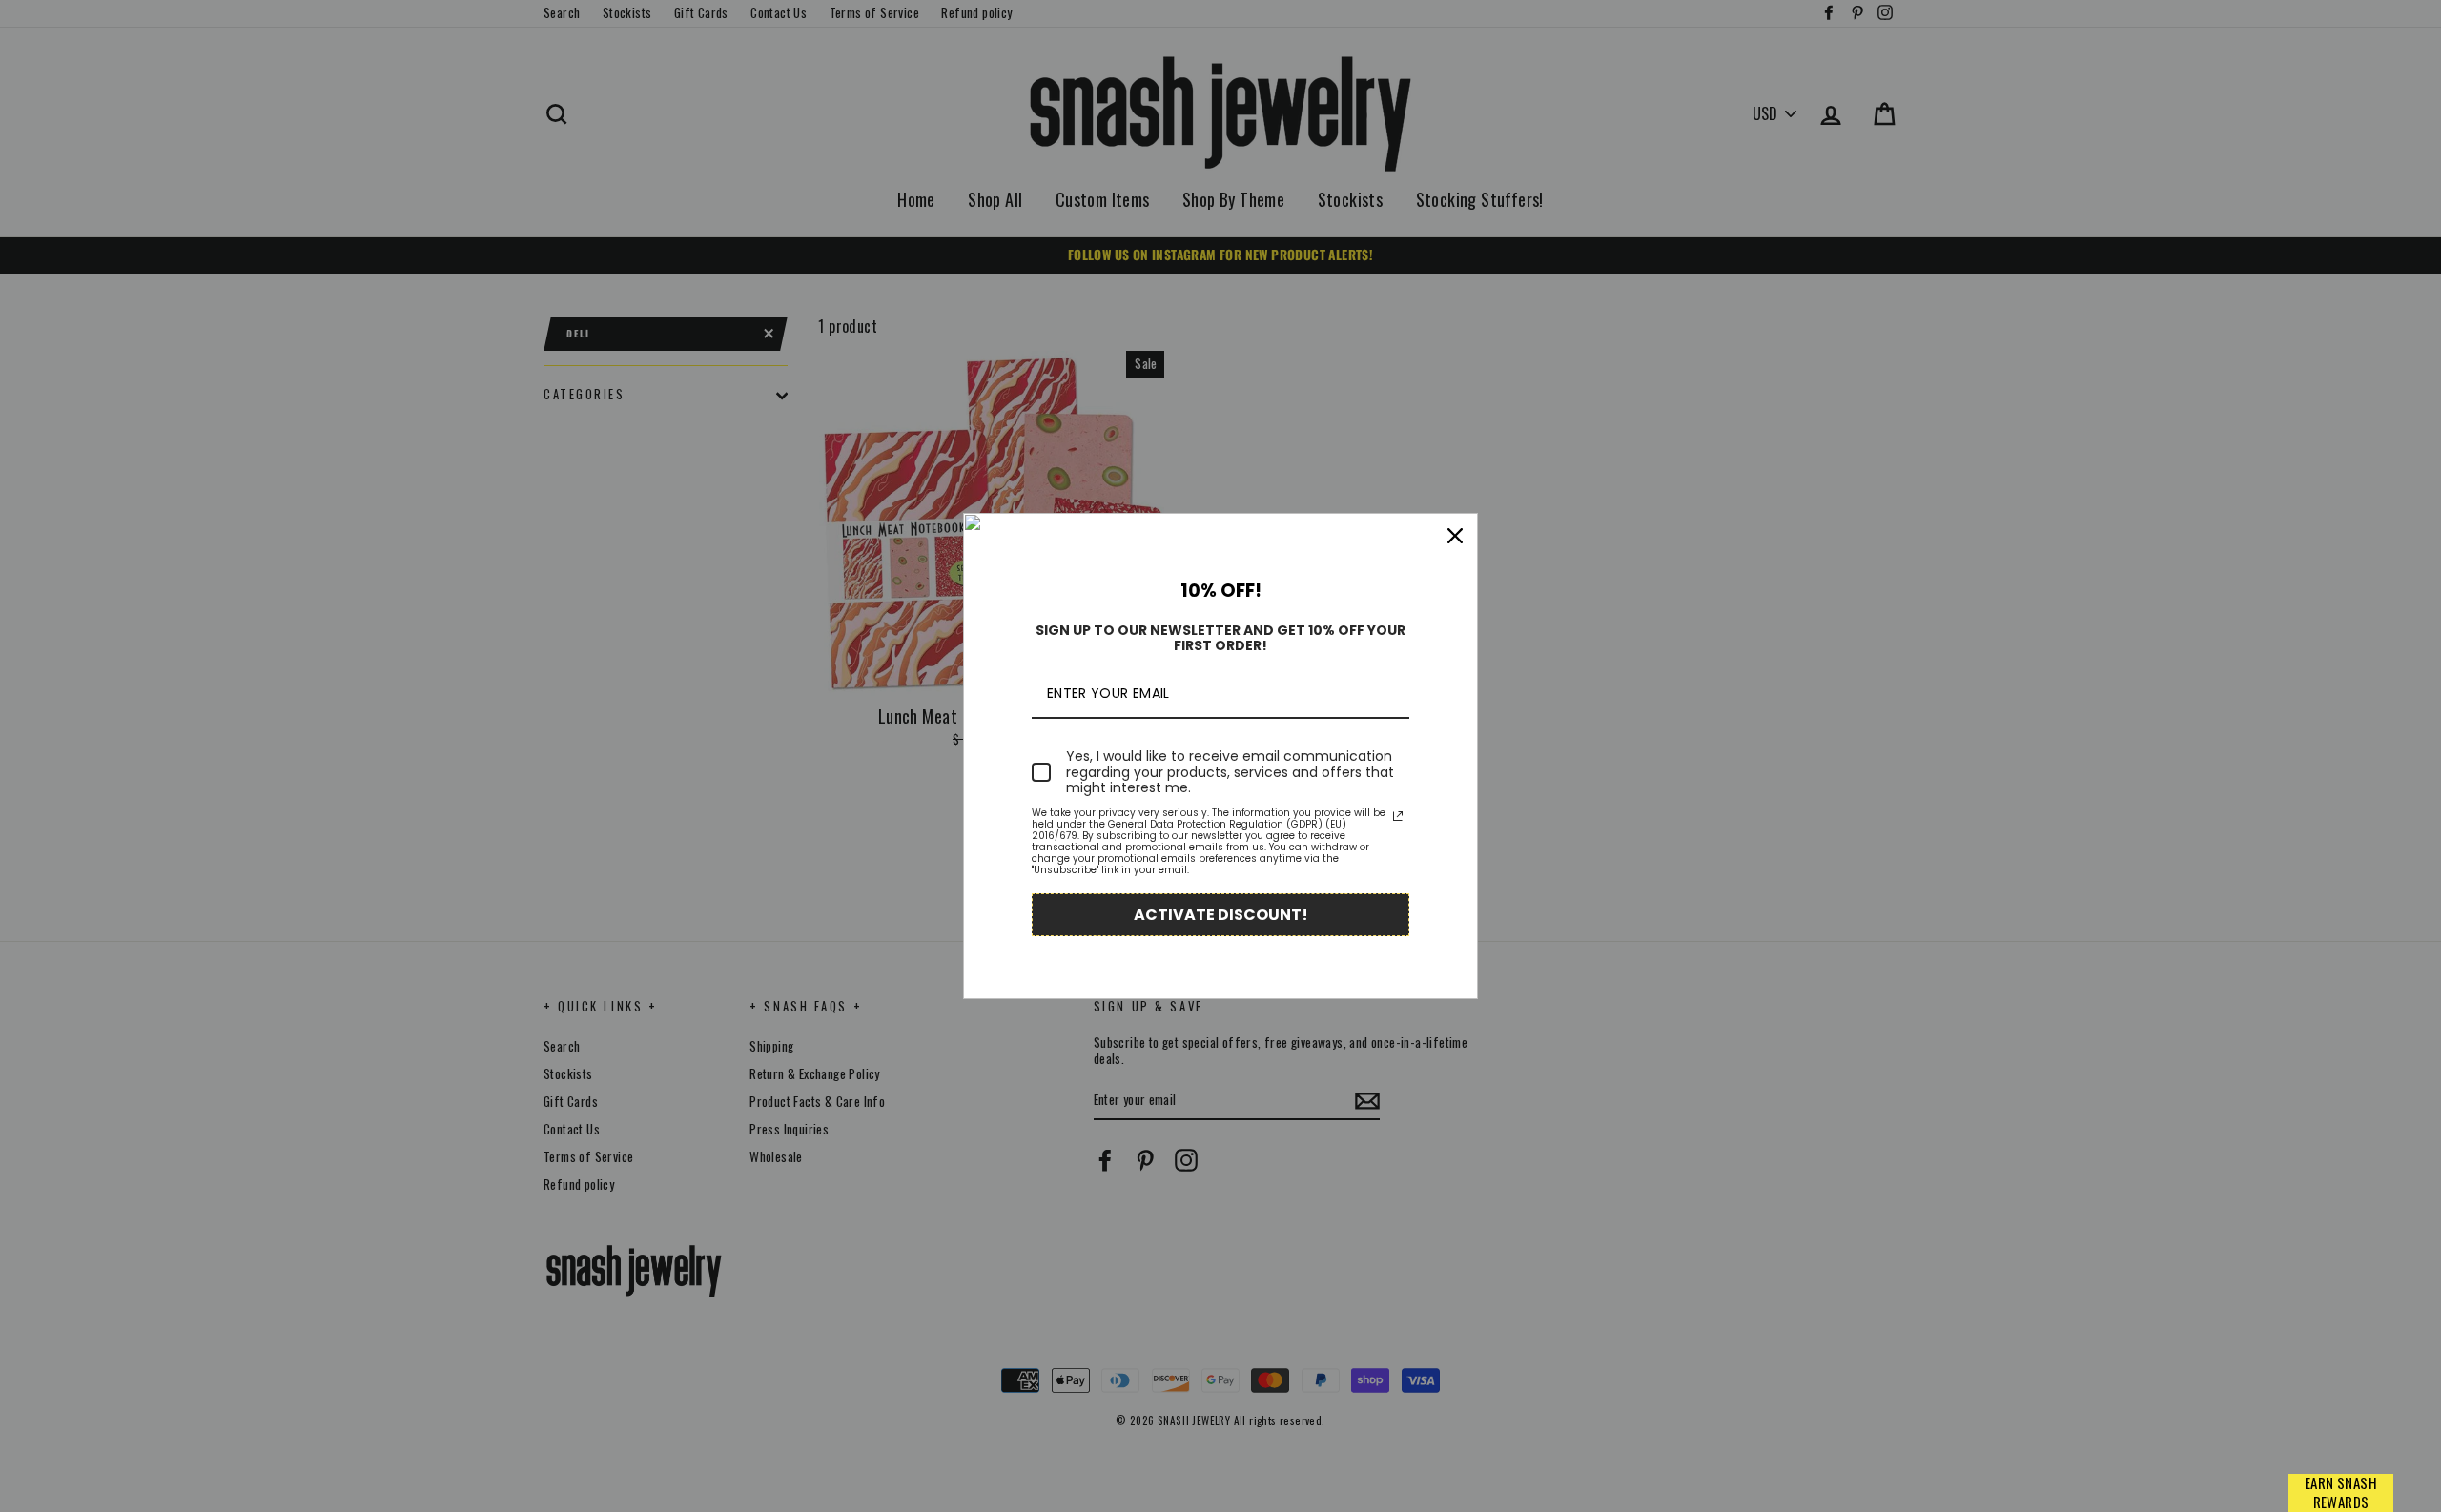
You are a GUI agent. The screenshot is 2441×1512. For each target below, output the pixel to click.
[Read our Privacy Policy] (1398, 816)
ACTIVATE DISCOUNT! (1221, 915)
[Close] (1455, 536)
